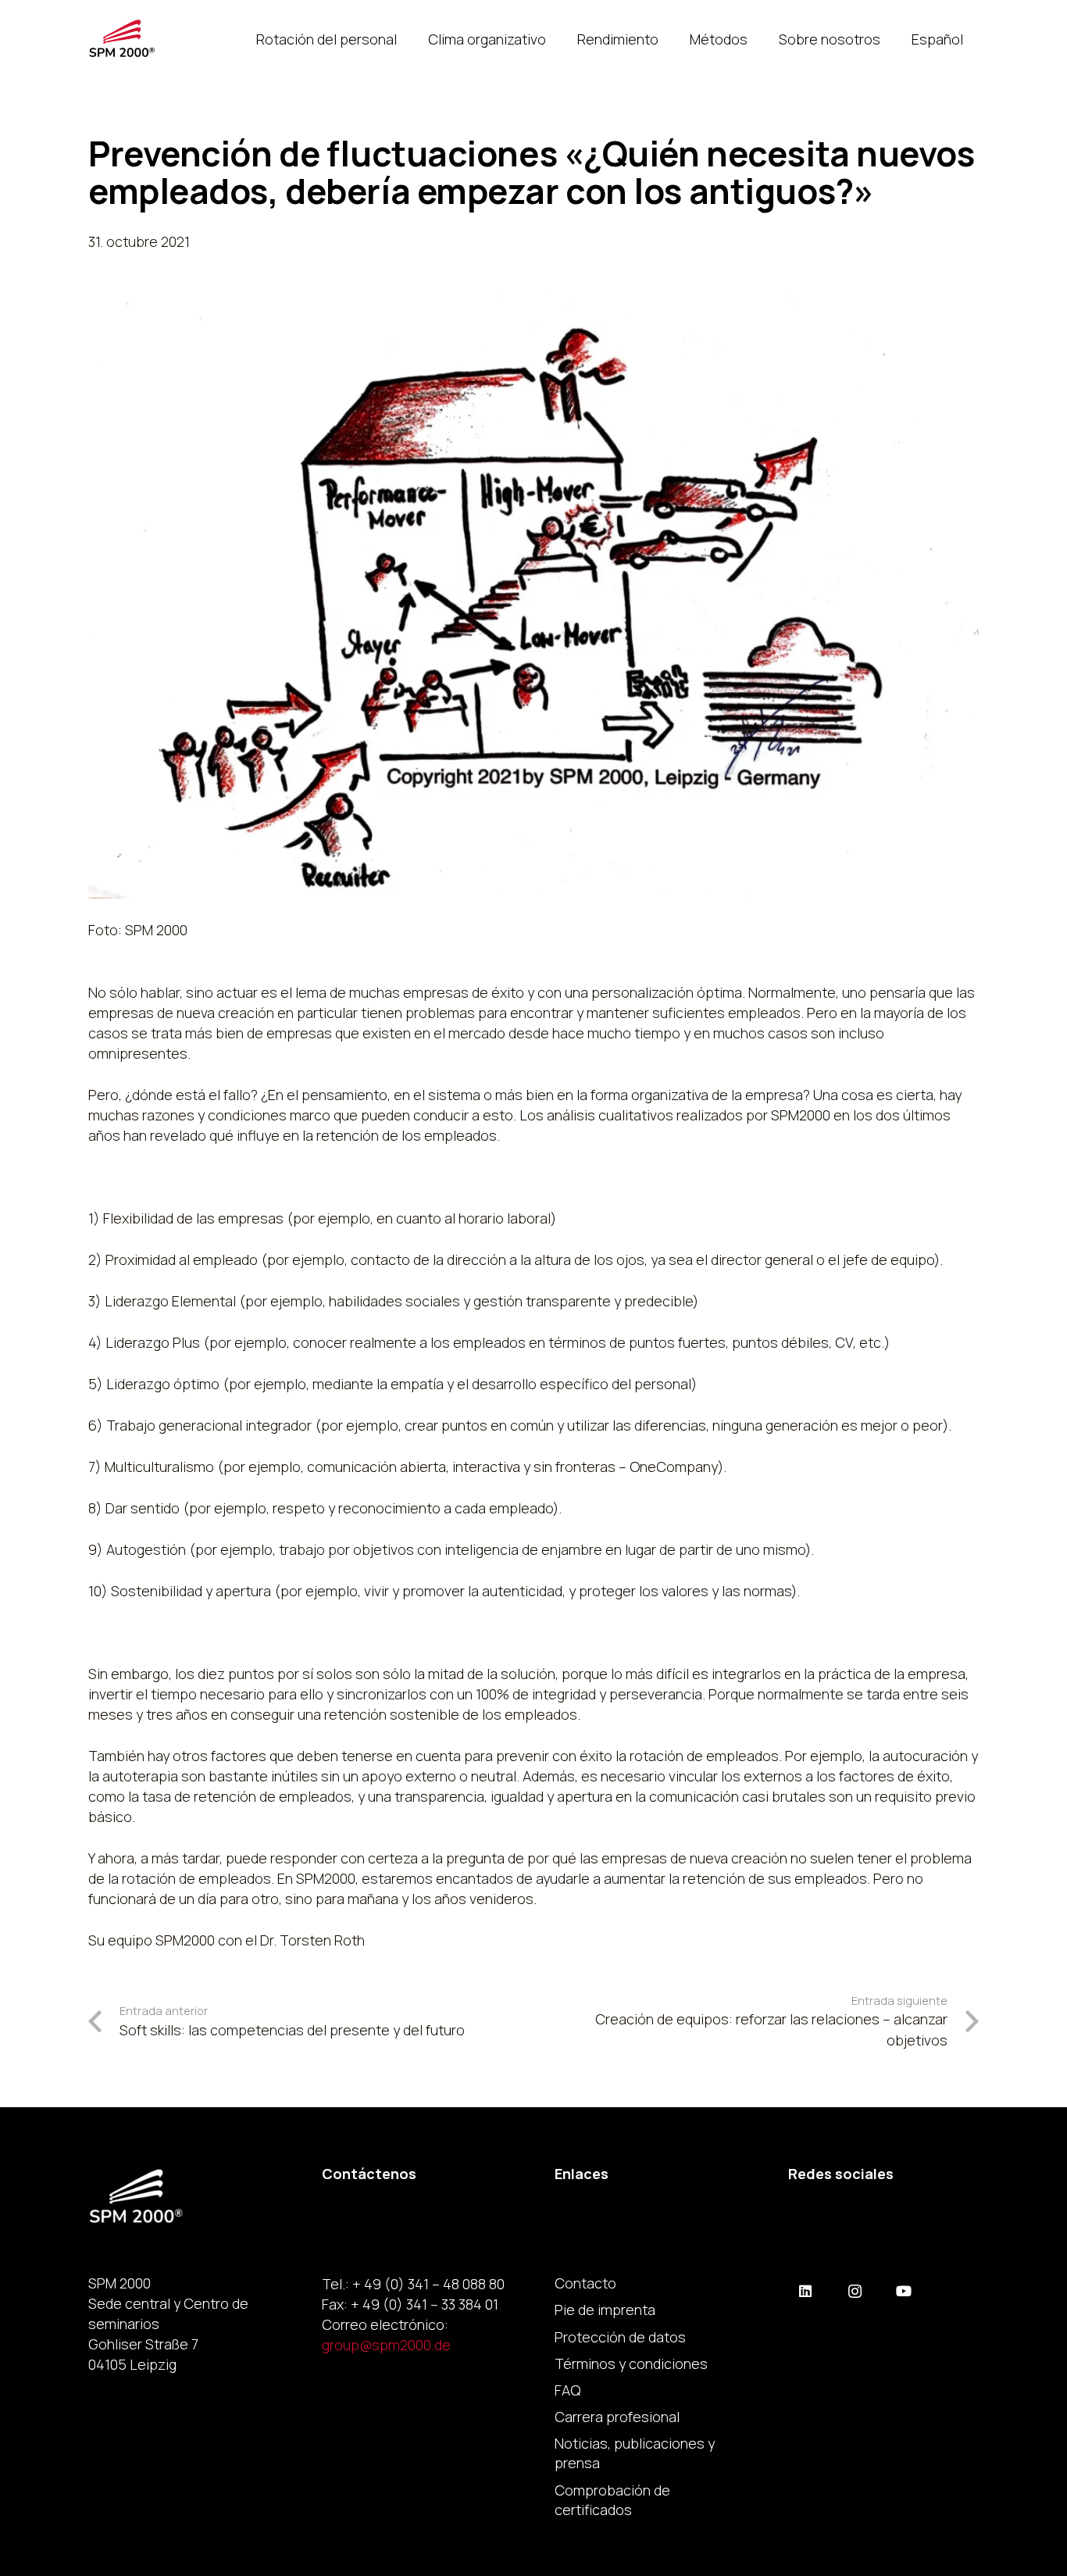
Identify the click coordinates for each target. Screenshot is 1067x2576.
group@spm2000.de (386, 2345)
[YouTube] (904, 2291)
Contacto (585, 2283)
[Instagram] (855, 2291)
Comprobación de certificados (612, 2500)
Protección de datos (620, 2337)
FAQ (567, 2390)
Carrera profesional (617, 2417)
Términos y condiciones (631, 2363)
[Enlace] (122, 39)
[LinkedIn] (806, 2291)
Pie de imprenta (605, 2310)
